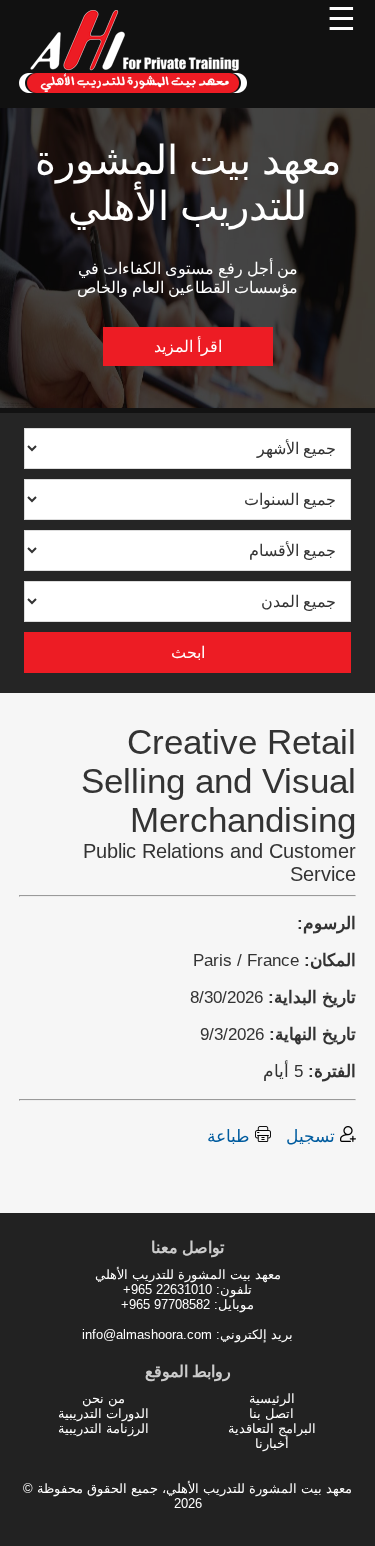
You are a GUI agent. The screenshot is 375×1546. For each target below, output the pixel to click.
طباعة (231, 1136)
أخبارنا (272, 1443)
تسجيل (313, 1136)
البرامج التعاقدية (272, 1428)
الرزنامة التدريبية (103, 1428)
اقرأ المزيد (188, 346)
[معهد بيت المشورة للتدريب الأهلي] (133, 97)
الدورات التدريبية (103, 1413)
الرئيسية (272, 1398)
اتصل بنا (271, 1413)
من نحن (103, 1398)
